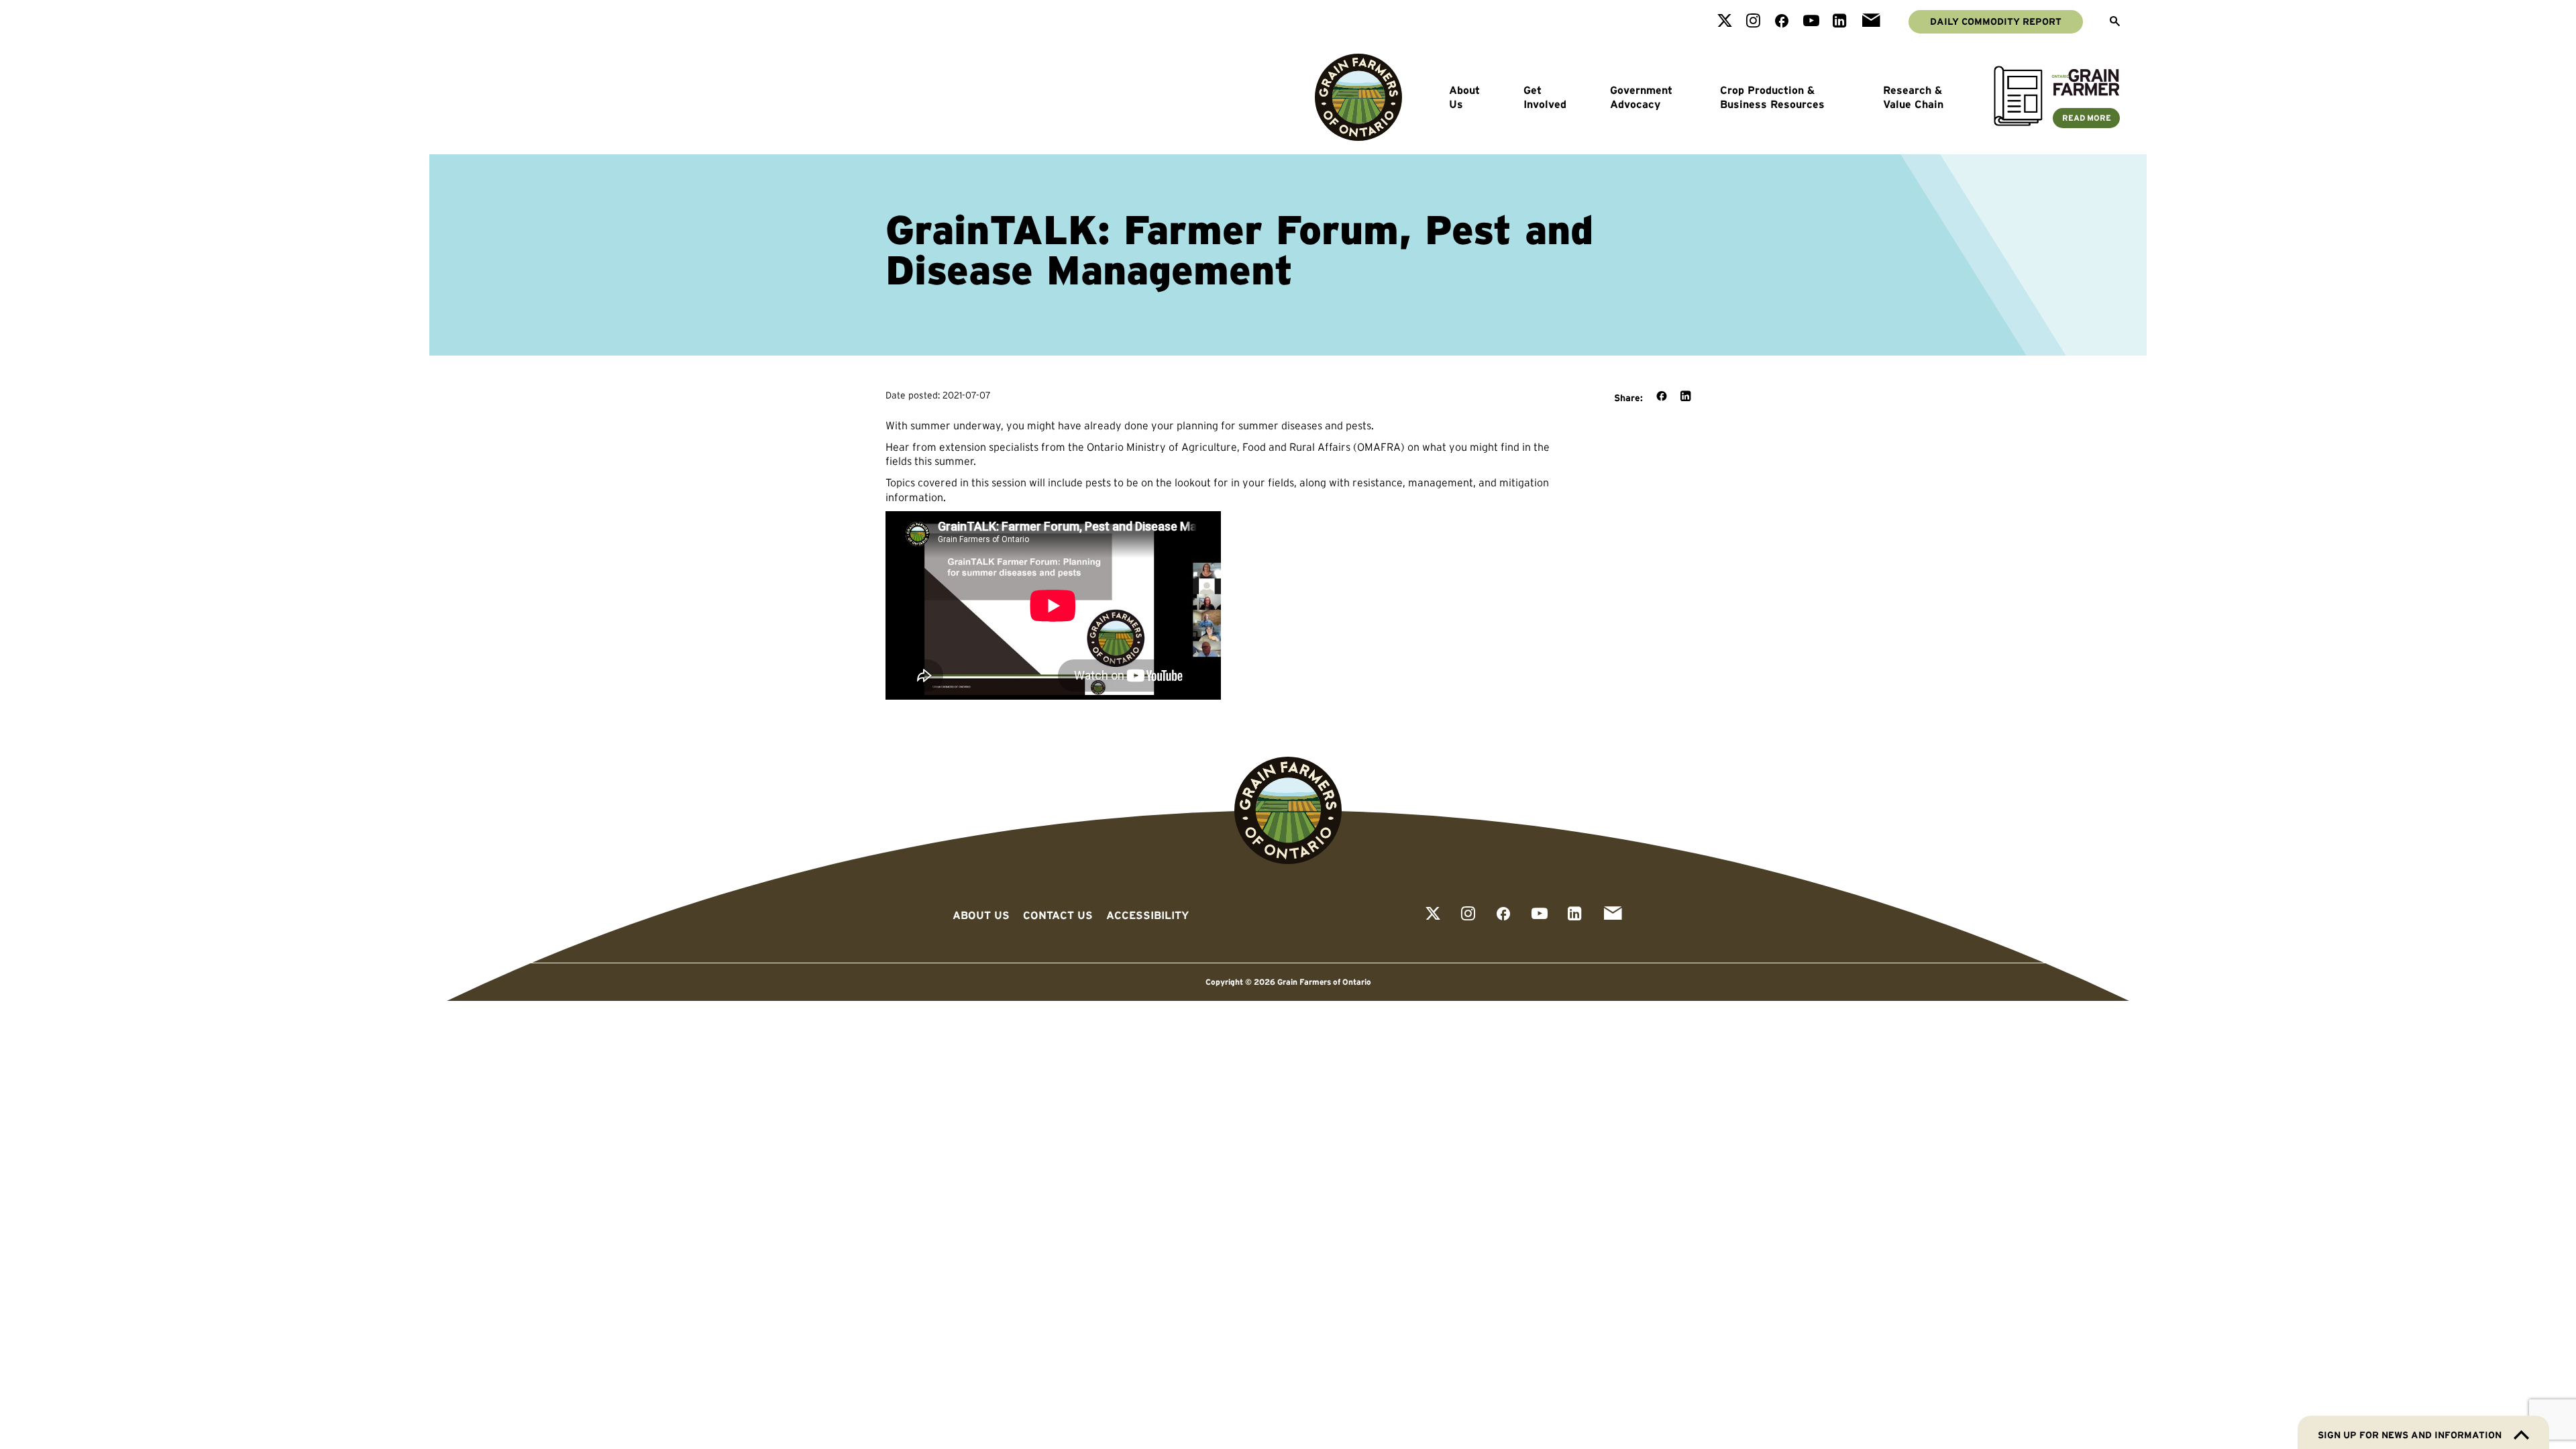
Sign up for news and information (2410, 1435)
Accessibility (1147, 915)
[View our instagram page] (1753, 22)
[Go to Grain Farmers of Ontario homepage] (1358, 97)
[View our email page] (1871, 22)
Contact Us (1058, 915)
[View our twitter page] (1725, 22)
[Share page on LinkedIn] (1685, 397)
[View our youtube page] (1811, 22)
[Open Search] (2115, 22)
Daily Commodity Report (1996, 21)
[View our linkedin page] (1840, 22)
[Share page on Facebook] (1662, 397)
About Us (1464, 97)
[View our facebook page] (1782, 22)
